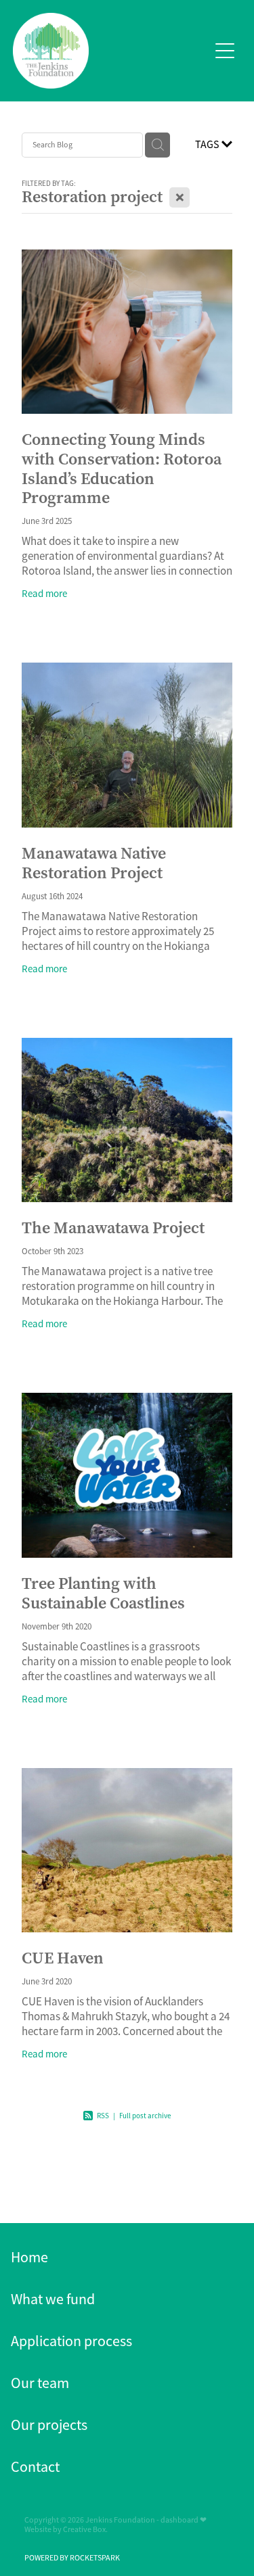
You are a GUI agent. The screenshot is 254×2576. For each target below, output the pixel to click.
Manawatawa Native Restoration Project (94, 863)
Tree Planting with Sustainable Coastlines (103, 1593)
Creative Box (84, 2529)
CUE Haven (63, 1958)
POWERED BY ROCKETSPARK (72, 2558)
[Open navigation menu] (225, 51)
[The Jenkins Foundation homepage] (111, 51)
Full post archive (145, 2116)
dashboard (179, 2520)
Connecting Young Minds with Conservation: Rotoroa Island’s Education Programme (122, 469)
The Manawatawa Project (113, 1228)
